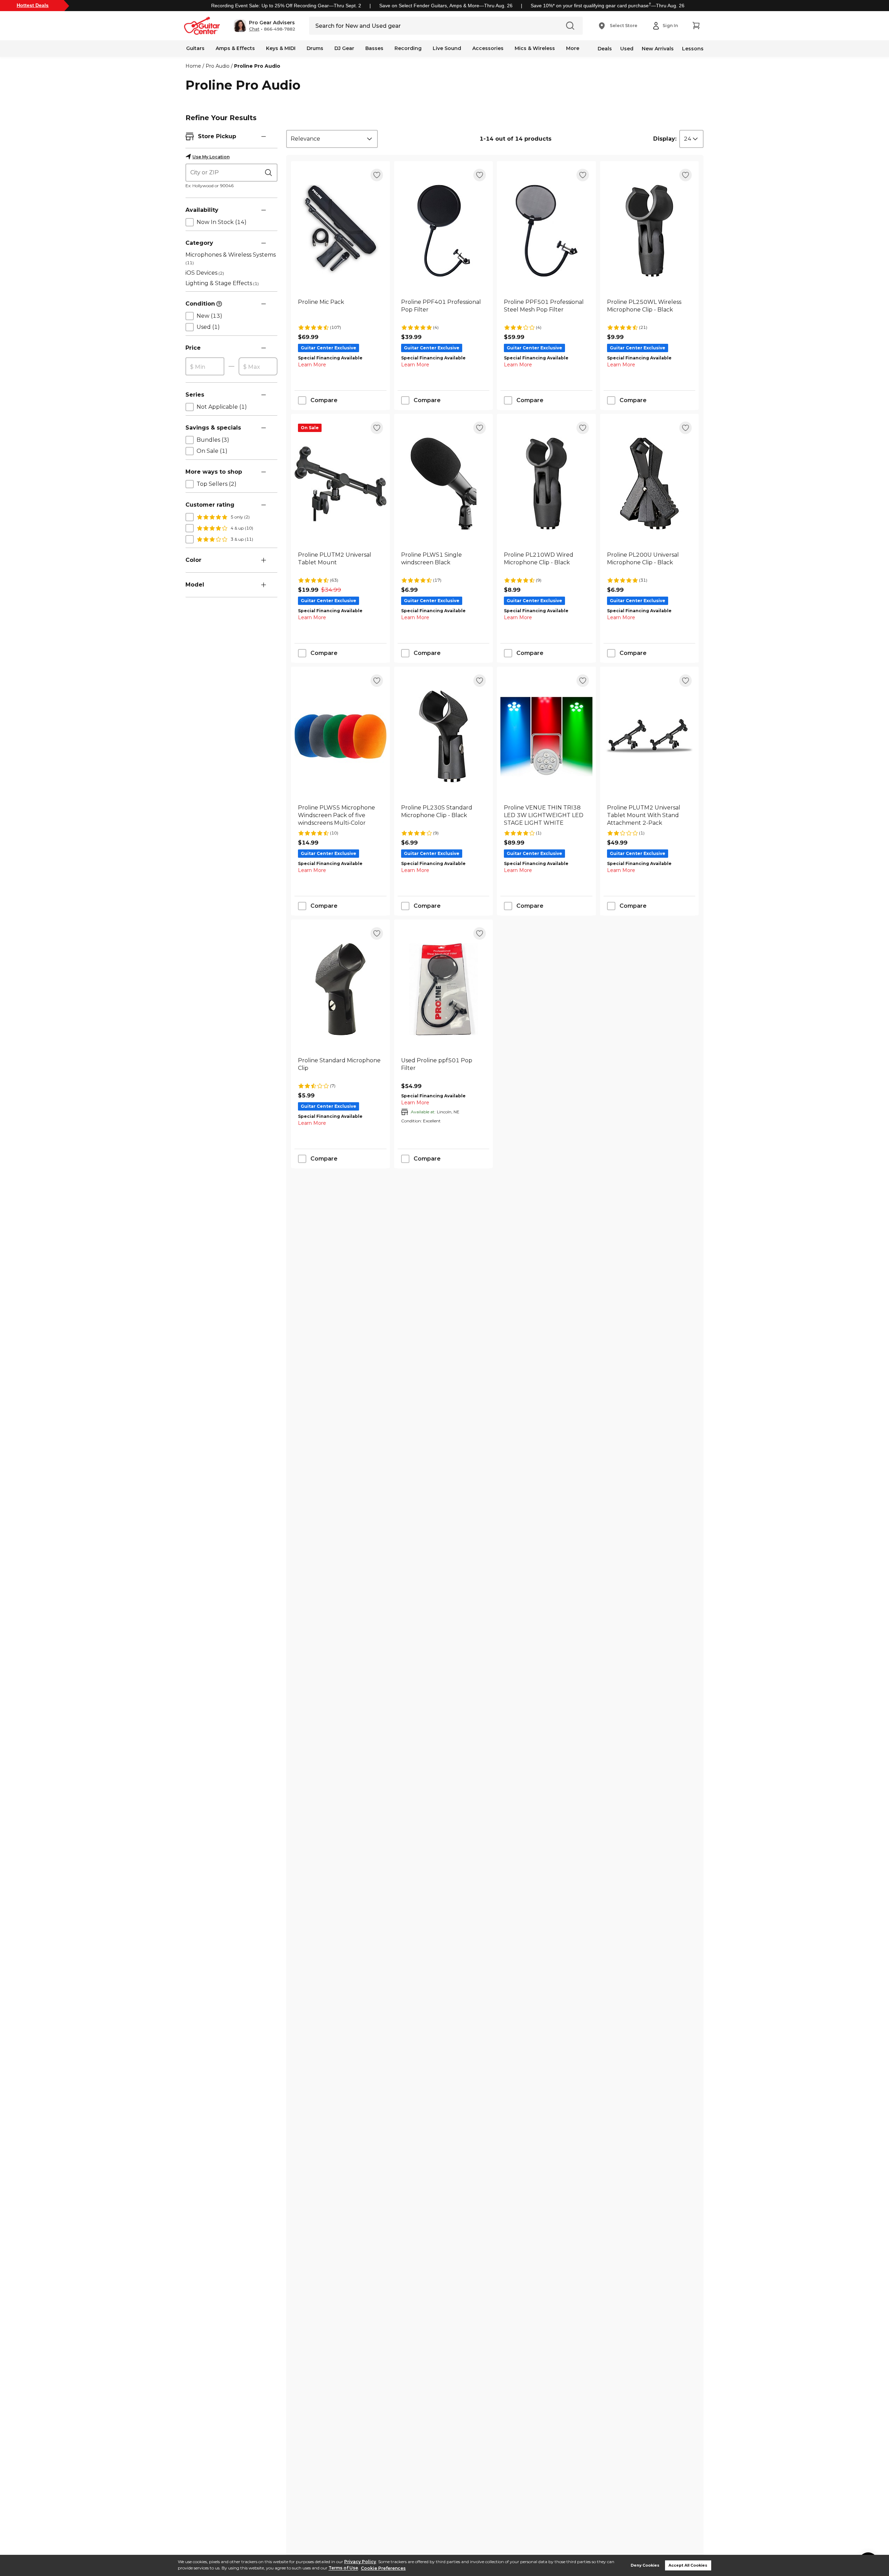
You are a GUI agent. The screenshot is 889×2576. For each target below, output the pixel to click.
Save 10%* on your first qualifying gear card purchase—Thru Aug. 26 (608, 6)
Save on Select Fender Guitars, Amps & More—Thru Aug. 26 (446, 6)
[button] (264, 26)
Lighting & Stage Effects (222, 283)
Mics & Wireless (535, 48)
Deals (605, 49)
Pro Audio (218, 66)
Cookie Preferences (383, 2568)
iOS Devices (205, 273)
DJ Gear (344, 48)
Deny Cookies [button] (645, 2565)
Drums (315, 48)
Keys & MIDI (281, 48)
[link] (340, 310)
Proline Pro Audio (257, 66)
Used (627, 49)
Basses (374, 48)
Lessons (693, 49)
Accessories (488, 48)
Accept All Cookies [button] (688, 2565)
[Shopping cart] (696, 26)
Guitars (195, 48)
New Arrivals (658, 49)
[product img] (340, 231)
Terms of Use (343, 2568)
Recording (408, 48)
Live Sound (447, 48)
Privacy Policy (360, 2562)
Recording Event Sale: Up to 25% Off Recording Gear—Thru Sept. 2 (286, 6)
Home (193, 66)
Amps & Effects (235, 48)
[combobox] (332, 139)
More (573, 48)
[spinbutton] (205, 367)
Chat (254, 29)
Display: (665, 139)
